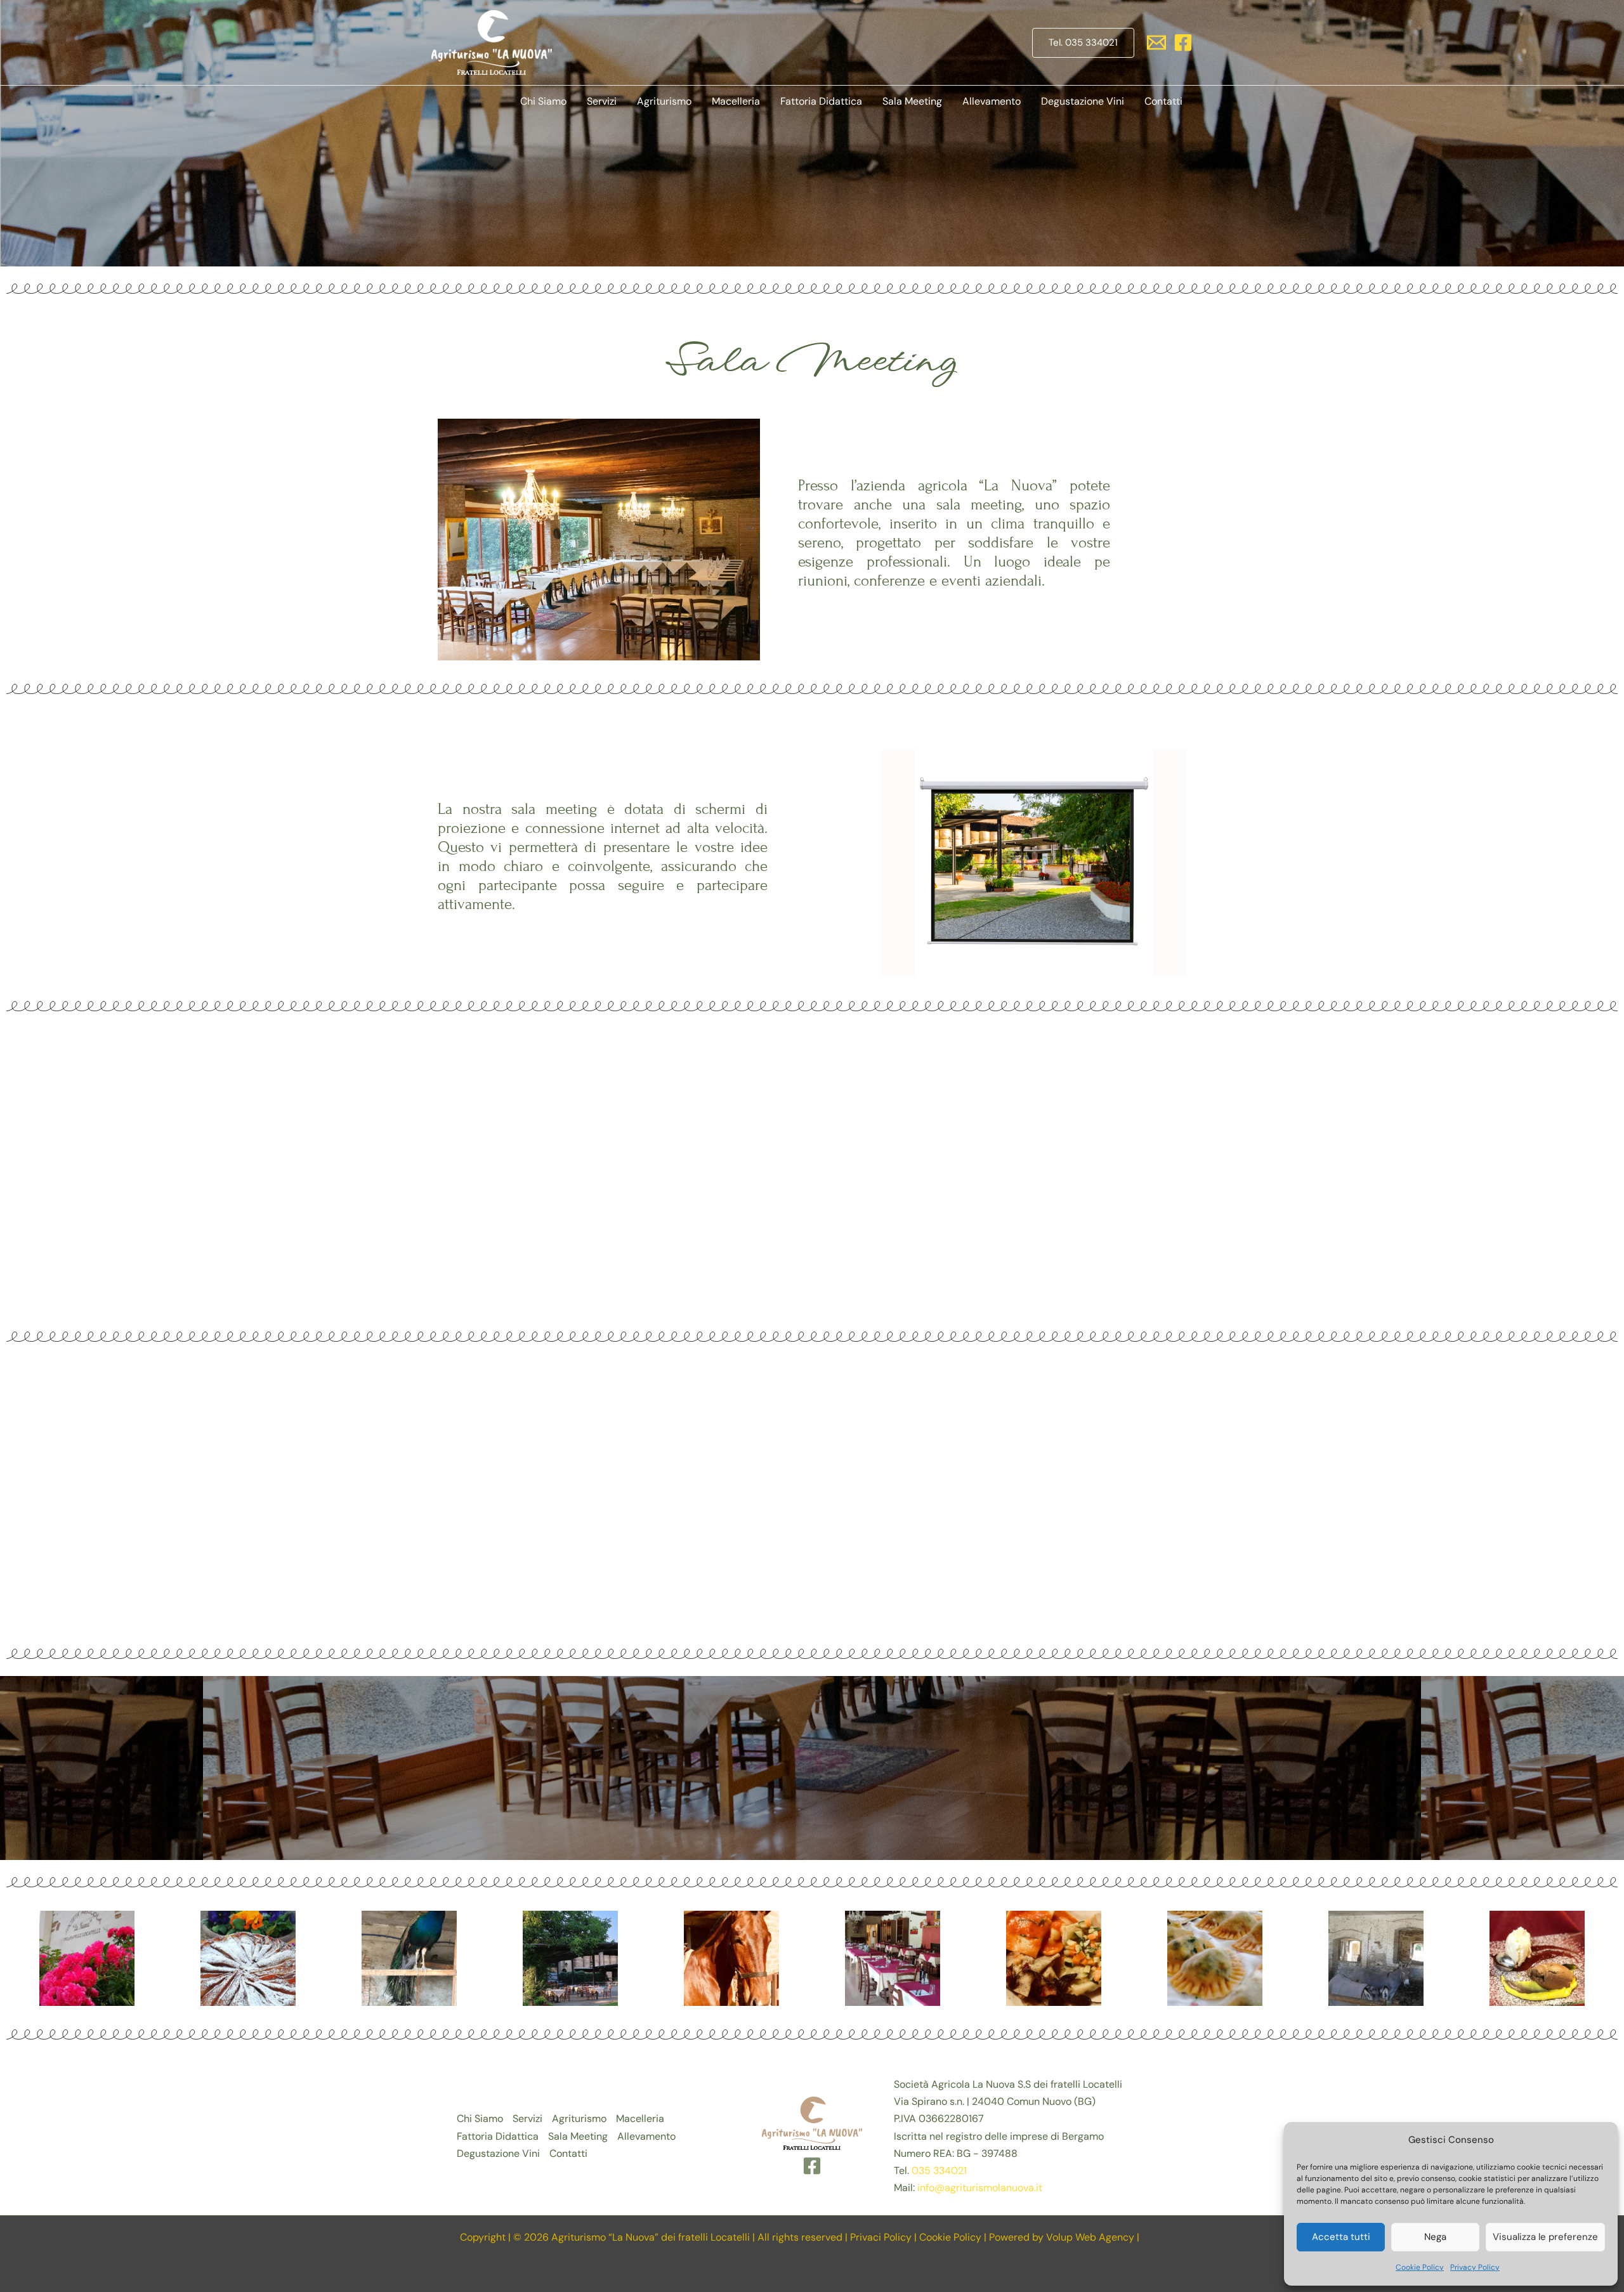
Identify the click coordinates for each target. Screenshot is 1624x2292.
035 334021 (939, 2171)
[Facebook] (1183, 43)
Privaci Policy (881, 2237)
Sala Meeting (912, 101)
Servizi (602, 101)
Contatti (1163, 101)
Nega (1435, 2237)
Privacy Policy (1475, 2267)
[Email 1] (1156, 43)
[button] (1083, 43)
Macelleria (736, 101)
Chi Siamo (543, 101)
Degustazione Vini (1083, 101)
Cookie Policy (1420, 2267)
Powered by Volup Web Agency (1062, 2237)
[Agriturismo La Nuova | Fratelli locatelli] (492, 42)
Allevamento (992, 101)
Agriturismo (664, 101)
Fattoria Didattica (821, 101)
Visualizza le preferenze (1545, 2237)
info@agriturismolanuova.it (980, 2188)
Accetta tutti (1341, 2237)
